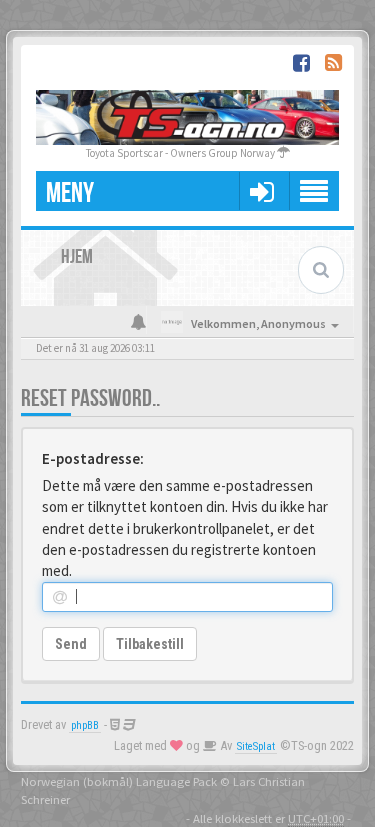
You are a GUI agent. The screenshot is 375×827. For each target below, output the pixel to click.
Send (71, 644)
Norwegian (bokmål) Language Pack (119, 781)
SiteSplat (256, 746)
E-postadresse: (93, 458)
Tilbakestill (150, 644)
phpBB (85, 725)
